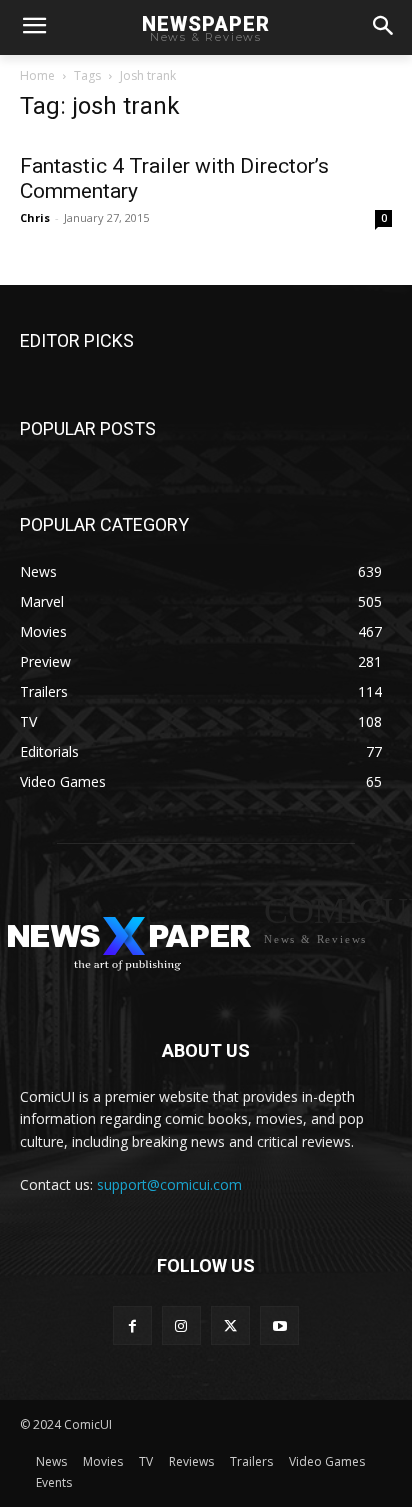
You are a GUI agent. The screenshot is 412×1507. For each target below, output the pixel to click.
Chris (35, 217)
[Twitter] (230, 1325)
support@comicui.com (169, 1184)
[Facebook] (132, 1325)
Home (37, 75)
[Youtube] (279, 1325)
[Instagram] (181, 1325)
